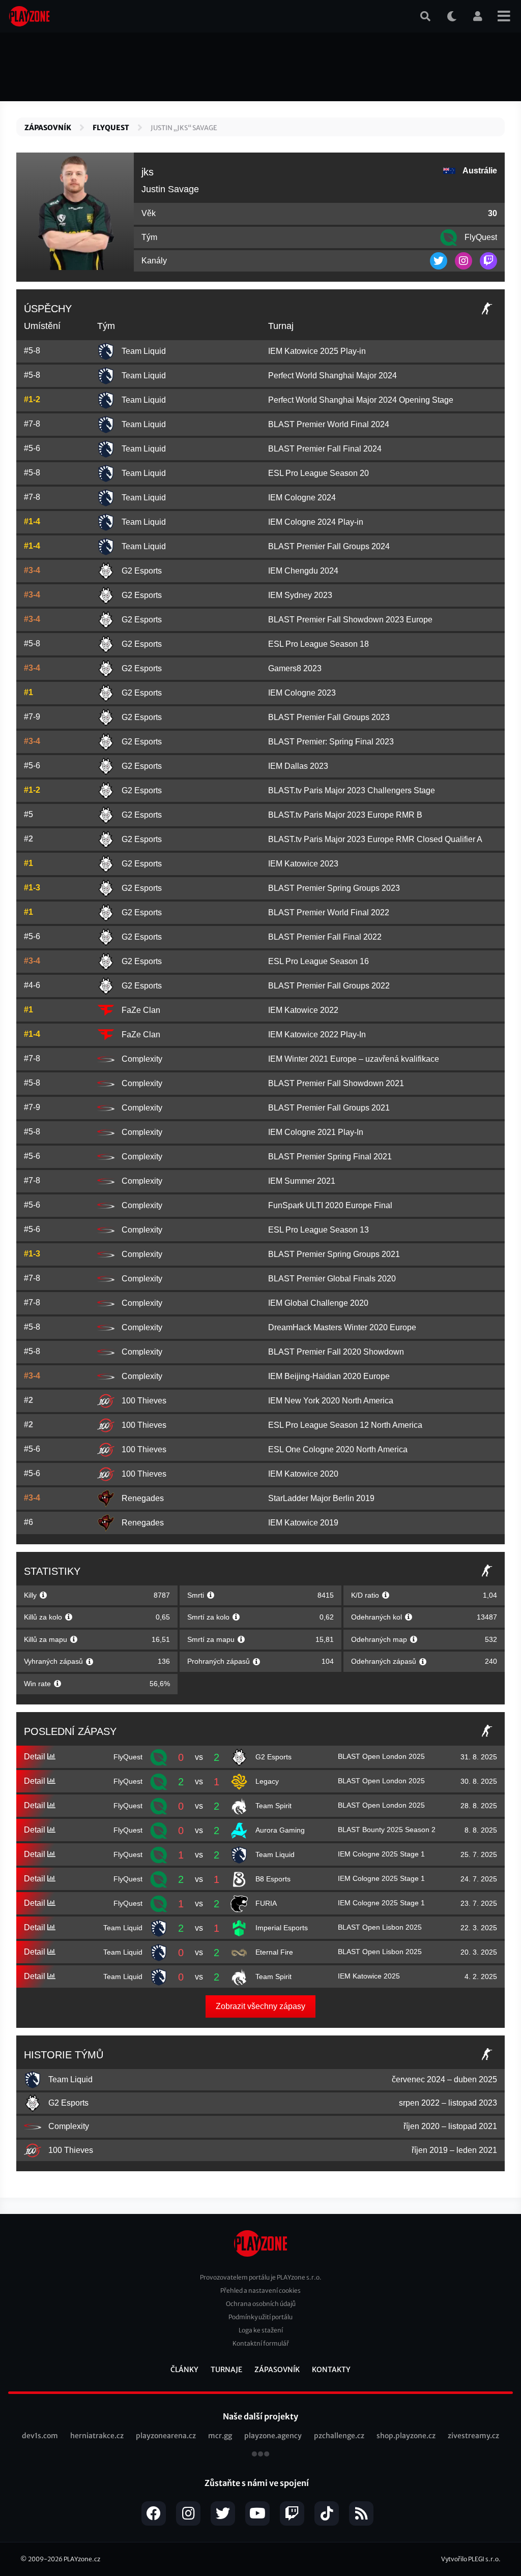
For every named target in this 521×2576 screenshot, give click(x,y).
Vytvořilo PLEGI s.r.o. (471, 2559)
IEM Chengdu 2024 (303, 571)
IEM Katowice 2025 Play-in (317, 351)
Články (184, 2370)
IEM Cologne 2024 (302, 498)
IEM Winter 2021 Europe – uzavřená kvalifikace (354, 1059)
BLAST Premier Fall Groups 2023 (329, 717)
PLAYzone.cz (82, 2559)
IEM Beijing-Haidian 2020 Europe (329, 1376)
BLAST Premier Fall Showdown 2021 (336, 1083)
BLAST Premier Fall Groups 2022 (329, 986)
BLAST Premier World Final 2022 (329, 912)
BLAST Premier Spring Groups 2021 (334, 1254)
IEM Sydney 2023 (300, 595)
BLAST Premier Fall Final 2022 (325, 937)
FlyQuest (111, 128)
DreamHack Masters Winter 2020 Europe (342, 1327)
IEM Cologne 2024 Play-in (316, 522)
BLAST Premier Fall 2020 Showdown (336, 1352)
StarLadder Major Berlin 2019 (321, 1498)
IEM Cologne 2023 (302, 693)
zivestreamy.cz (473, 2436)
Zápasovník (48, 128)
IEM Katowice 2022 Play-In (317, 1035)
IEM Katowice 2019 (303, 1523)
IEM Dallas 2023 (298, 766)
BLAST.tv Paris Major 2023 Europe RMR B (345, 815)
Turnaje (226, 2370)
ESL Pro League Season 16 (319, 961)
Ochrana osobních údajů (261, 2304)
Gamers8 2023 (295, 668)
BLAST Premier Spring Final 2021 (330, 1157)
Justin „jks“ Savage (184, 128)
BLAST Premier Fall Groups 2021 (329, 1108)
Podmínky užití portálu (260, 2317)
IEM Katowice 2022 (303, 1010)
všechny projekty (260, 2455)
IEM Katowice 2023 (303, 864)
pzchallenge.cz (339, 2436)
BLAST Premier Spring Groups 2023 (334, 888)
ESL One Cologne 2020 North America (338, 1449)
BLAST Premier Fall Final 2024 (325, 449)
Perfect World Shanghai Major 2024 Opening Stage (361, 400)
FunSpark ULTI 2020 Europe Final (330, 1205)
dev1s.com (40, 2436)
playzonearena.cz (166, 2436)
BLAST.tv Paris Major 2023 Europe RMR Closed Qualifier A (375, 839)
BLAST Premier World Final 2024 (329, 424)
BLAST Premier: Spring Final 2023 (331, 742)
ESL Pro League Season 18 (319, 644)
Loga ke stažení (261, 2330)
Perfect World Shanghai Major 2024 (332, 376)
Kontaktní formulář (261, 2343)
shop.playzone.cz (406, 2436)
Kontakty (331, 2370)
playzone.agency (273, 2436)
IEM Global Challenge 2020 (318, 1303)
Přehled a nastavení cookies (260, 2290)
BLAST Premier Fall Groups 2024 (329, 546)
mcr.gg (220, 2436)
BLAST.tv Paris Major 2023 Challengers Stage (352, 790)
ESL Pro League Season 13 (319, 1230)
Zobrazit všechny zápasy (260, 2006)
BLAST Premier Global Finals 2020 (332, 1279)
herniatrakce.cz (97, 2436)
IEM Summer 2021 (302, 1181)
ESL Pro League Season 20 (319, 473)
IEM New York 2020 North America (331, 1401)
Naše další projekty (260, 2416)
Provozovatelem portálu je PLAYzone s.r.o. (261, 2277)
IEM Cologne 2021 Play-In (316, 1132)
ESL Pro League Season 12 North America (345, 1425)
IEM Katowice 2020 (303, 1474)
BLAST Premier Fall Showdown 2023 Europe (350, 620)
